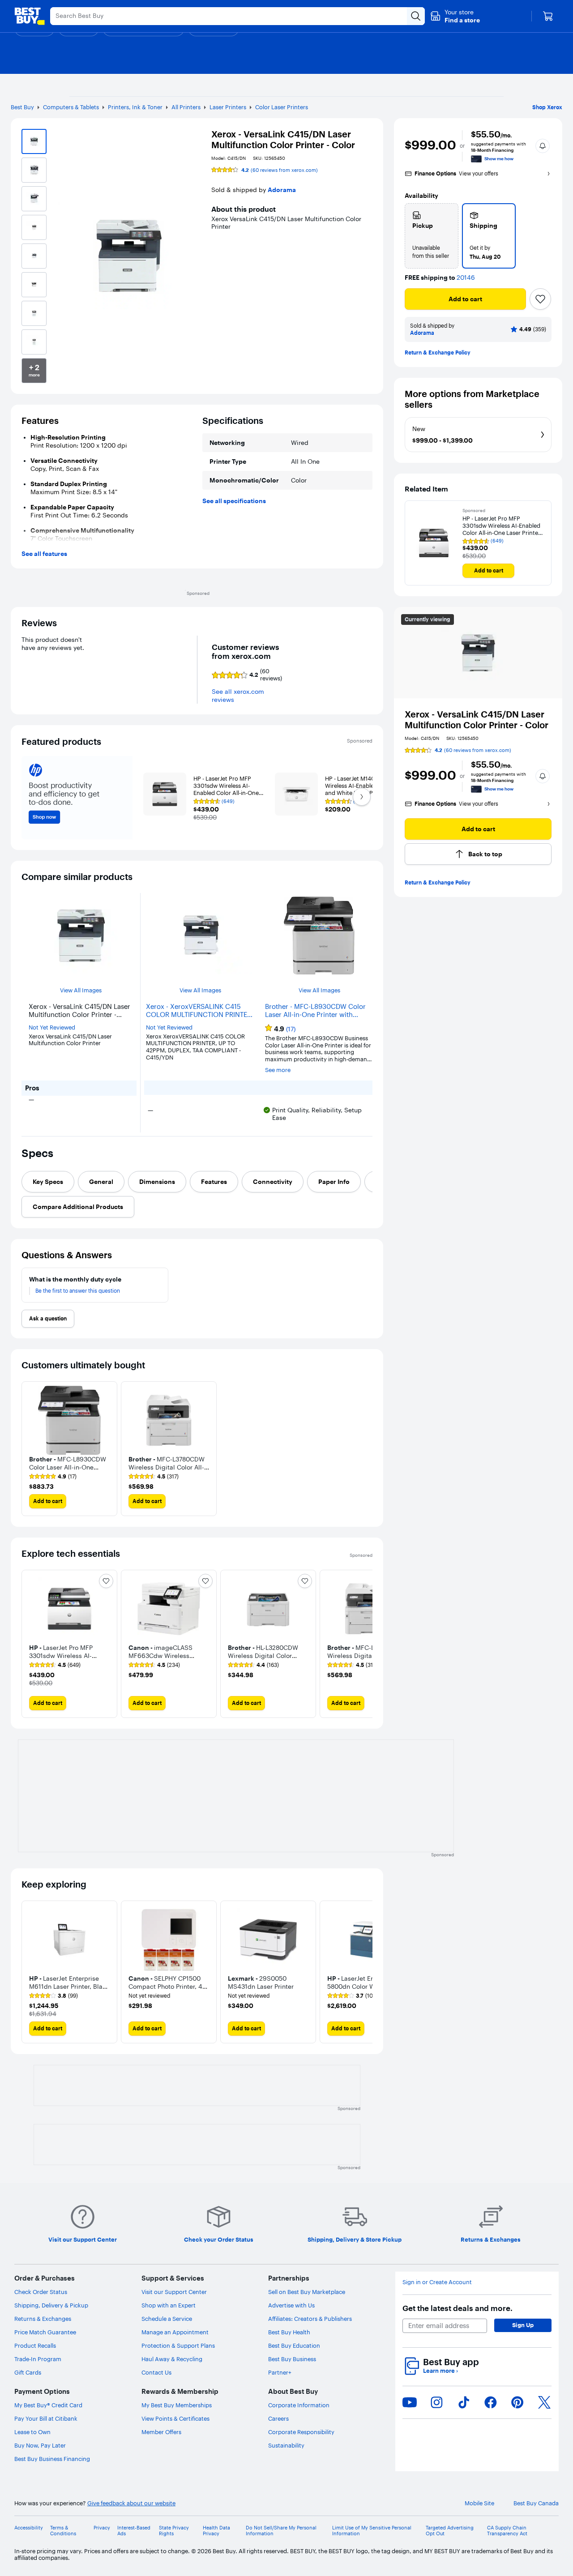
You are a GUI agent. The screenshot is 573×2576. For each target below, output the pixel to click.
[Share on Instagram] (436, 2402)
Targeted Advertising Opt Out (450, 2531)
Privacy (102, 2528)
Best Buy (22, 107)
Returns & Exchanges (43, 2319)
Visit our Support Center (174, 2292)
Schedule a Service (167, 2319)
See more (278, 1070)
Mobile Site (479, 2503)
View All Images (81, 990)
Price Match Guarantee (45, 2332)
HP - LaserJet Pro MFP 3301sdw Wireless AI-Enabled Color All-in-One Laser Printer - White (503, 526)
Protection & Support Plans (178, 2345)
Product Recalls (35, 2345)
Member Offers (161, 2432)
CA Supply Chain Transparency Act (507, 2531)
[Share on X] (544, 2402)
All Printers (186, 107)
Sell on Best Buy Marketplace (307, 2292)
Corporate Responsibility (301, 2432)
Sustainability (286, 2445)
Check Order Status (41, 2292)
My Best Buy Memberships (177, 2405)
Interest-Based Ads (134, 2531)
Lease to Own (32, 2432)
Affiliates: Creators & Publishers (310, 2319)
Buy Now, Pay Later (40, 2445)
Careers (278, 2418)
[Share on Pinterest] (517, 2402)
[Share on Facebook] (491, 2402)
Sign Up (523, 2325)
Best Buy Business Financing (52, 2459)
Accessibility (29, 2528)
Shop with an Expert (169, 2305)
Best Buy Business (292, 2359)
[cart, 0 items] (548, 16)
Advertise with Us (291, 2305)
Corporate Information (299, 2405)
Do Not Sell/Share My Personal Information (281, 2531)
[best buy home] (30, 16)
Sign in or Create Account (437, 2282)
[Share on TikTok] (464, 2402)
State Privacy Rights (174, 2531)
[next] (365, 1644)
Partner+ (280, 2372)
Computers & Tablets (71, 107)
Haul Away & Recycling (172, 2359)
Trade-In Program (38, 2359)
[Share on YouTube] (410, 2402)
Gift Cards (28, 2372)
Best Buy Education (294, 2345)
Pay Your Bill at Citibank (46, 2418)
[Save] (540, 299)
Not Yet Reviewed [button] (52, 1027)
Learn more (440, 2371)
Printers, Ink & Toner (135, 107)
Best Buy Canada (536, 2503)
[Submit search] (416, 16)
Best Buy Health (289, 2332)
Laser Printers (228, 107)
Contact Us (156, 2372)
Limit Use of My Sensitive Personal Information (372, 2531)
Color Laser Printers (282, 107)
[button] (455, 16)
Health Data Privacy (216, 2531)
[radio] (432, 236)
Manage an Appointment (175, 2332)
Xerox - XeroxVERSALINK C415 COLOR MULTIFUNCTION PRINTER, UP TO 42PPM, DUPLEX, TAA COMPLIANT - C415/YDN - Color (199, 1011)
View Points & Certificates (175, 2418)
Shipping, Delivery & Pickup (51, 2305)
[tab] (48, 1182)
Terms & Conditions (63, 2531)
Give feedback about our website (131, 2503)
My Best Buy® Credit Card (48, 2405)
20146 (466, 278)
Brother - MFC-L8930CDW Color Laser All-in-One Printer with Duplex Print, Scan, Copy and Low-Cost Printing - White (319, 1011)
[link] (53, 1477)
